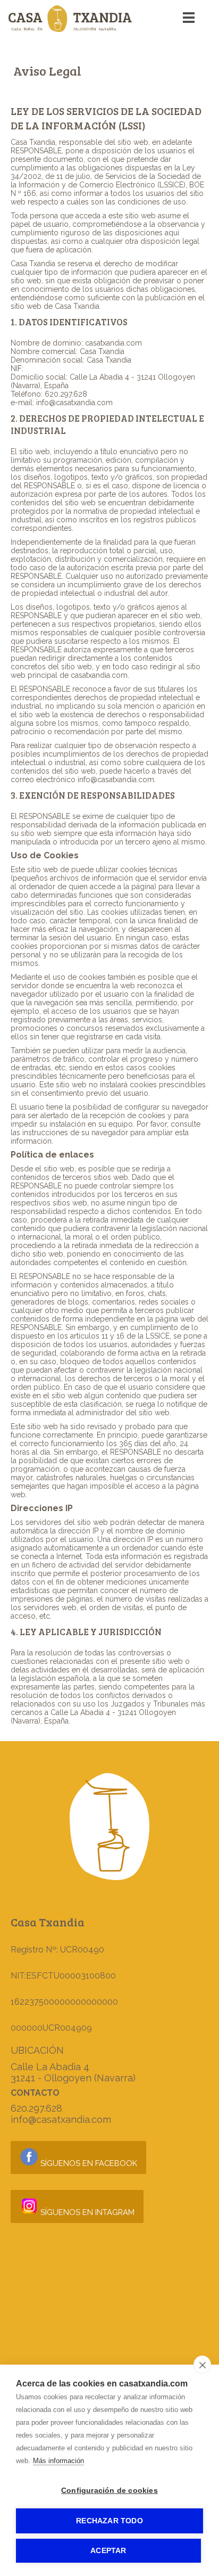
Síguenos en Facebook (88, 2163)
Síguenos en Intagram (86, 2212)
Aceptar (108, 2551)
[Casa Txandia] (70, 29)
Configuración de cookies (109, 2491)
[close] (202, 2365)
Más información (58, 2461)
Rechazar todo (109, 2521)
